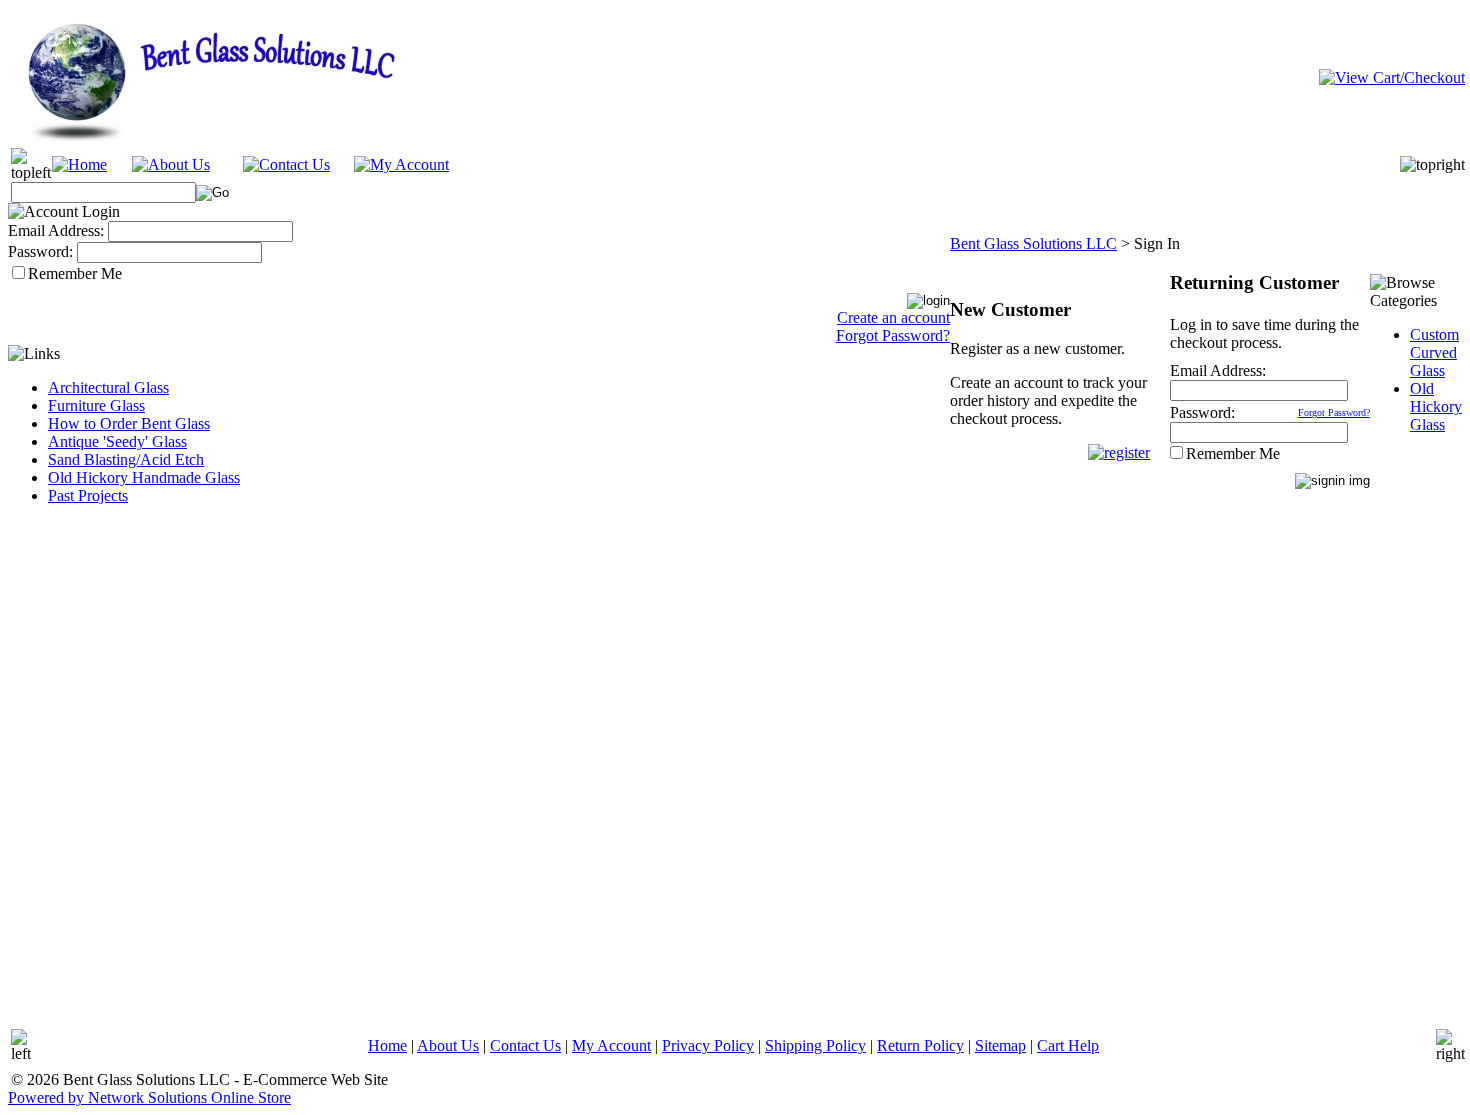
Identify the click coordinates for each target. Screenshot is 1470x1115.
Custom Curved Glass (1434, 352)
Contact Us (525, 1045)
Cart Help (1068, 1045)
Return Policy (920, 1045)
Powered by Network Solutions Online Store (149, 1097)
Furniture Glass (96, 405)
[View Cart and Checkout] (1392, 76)
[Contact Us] (286, 164)
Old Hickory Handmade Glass (144, 477)
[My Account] (401, 164)
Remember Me (75, 273)
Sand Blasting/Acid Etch (126, 459)
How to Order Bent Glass (129, 423)
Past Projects (88, 495)
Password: (40, 251)
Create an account (893, 317)
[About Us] (171, 164)
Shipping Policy (815, 1045)
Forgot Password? (893, 335)
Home (387, 1045)
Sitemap (1000, 1045)
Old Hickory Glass (1436, 406)
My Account (611, 1045)
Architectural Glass (108, 387)
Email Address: (56, 230)
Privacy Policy (708, 1045)
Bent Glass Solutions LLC (1033, 243)
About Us (448, 1045)
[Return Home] (79, 164)
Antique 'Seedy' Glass (117, 441)
